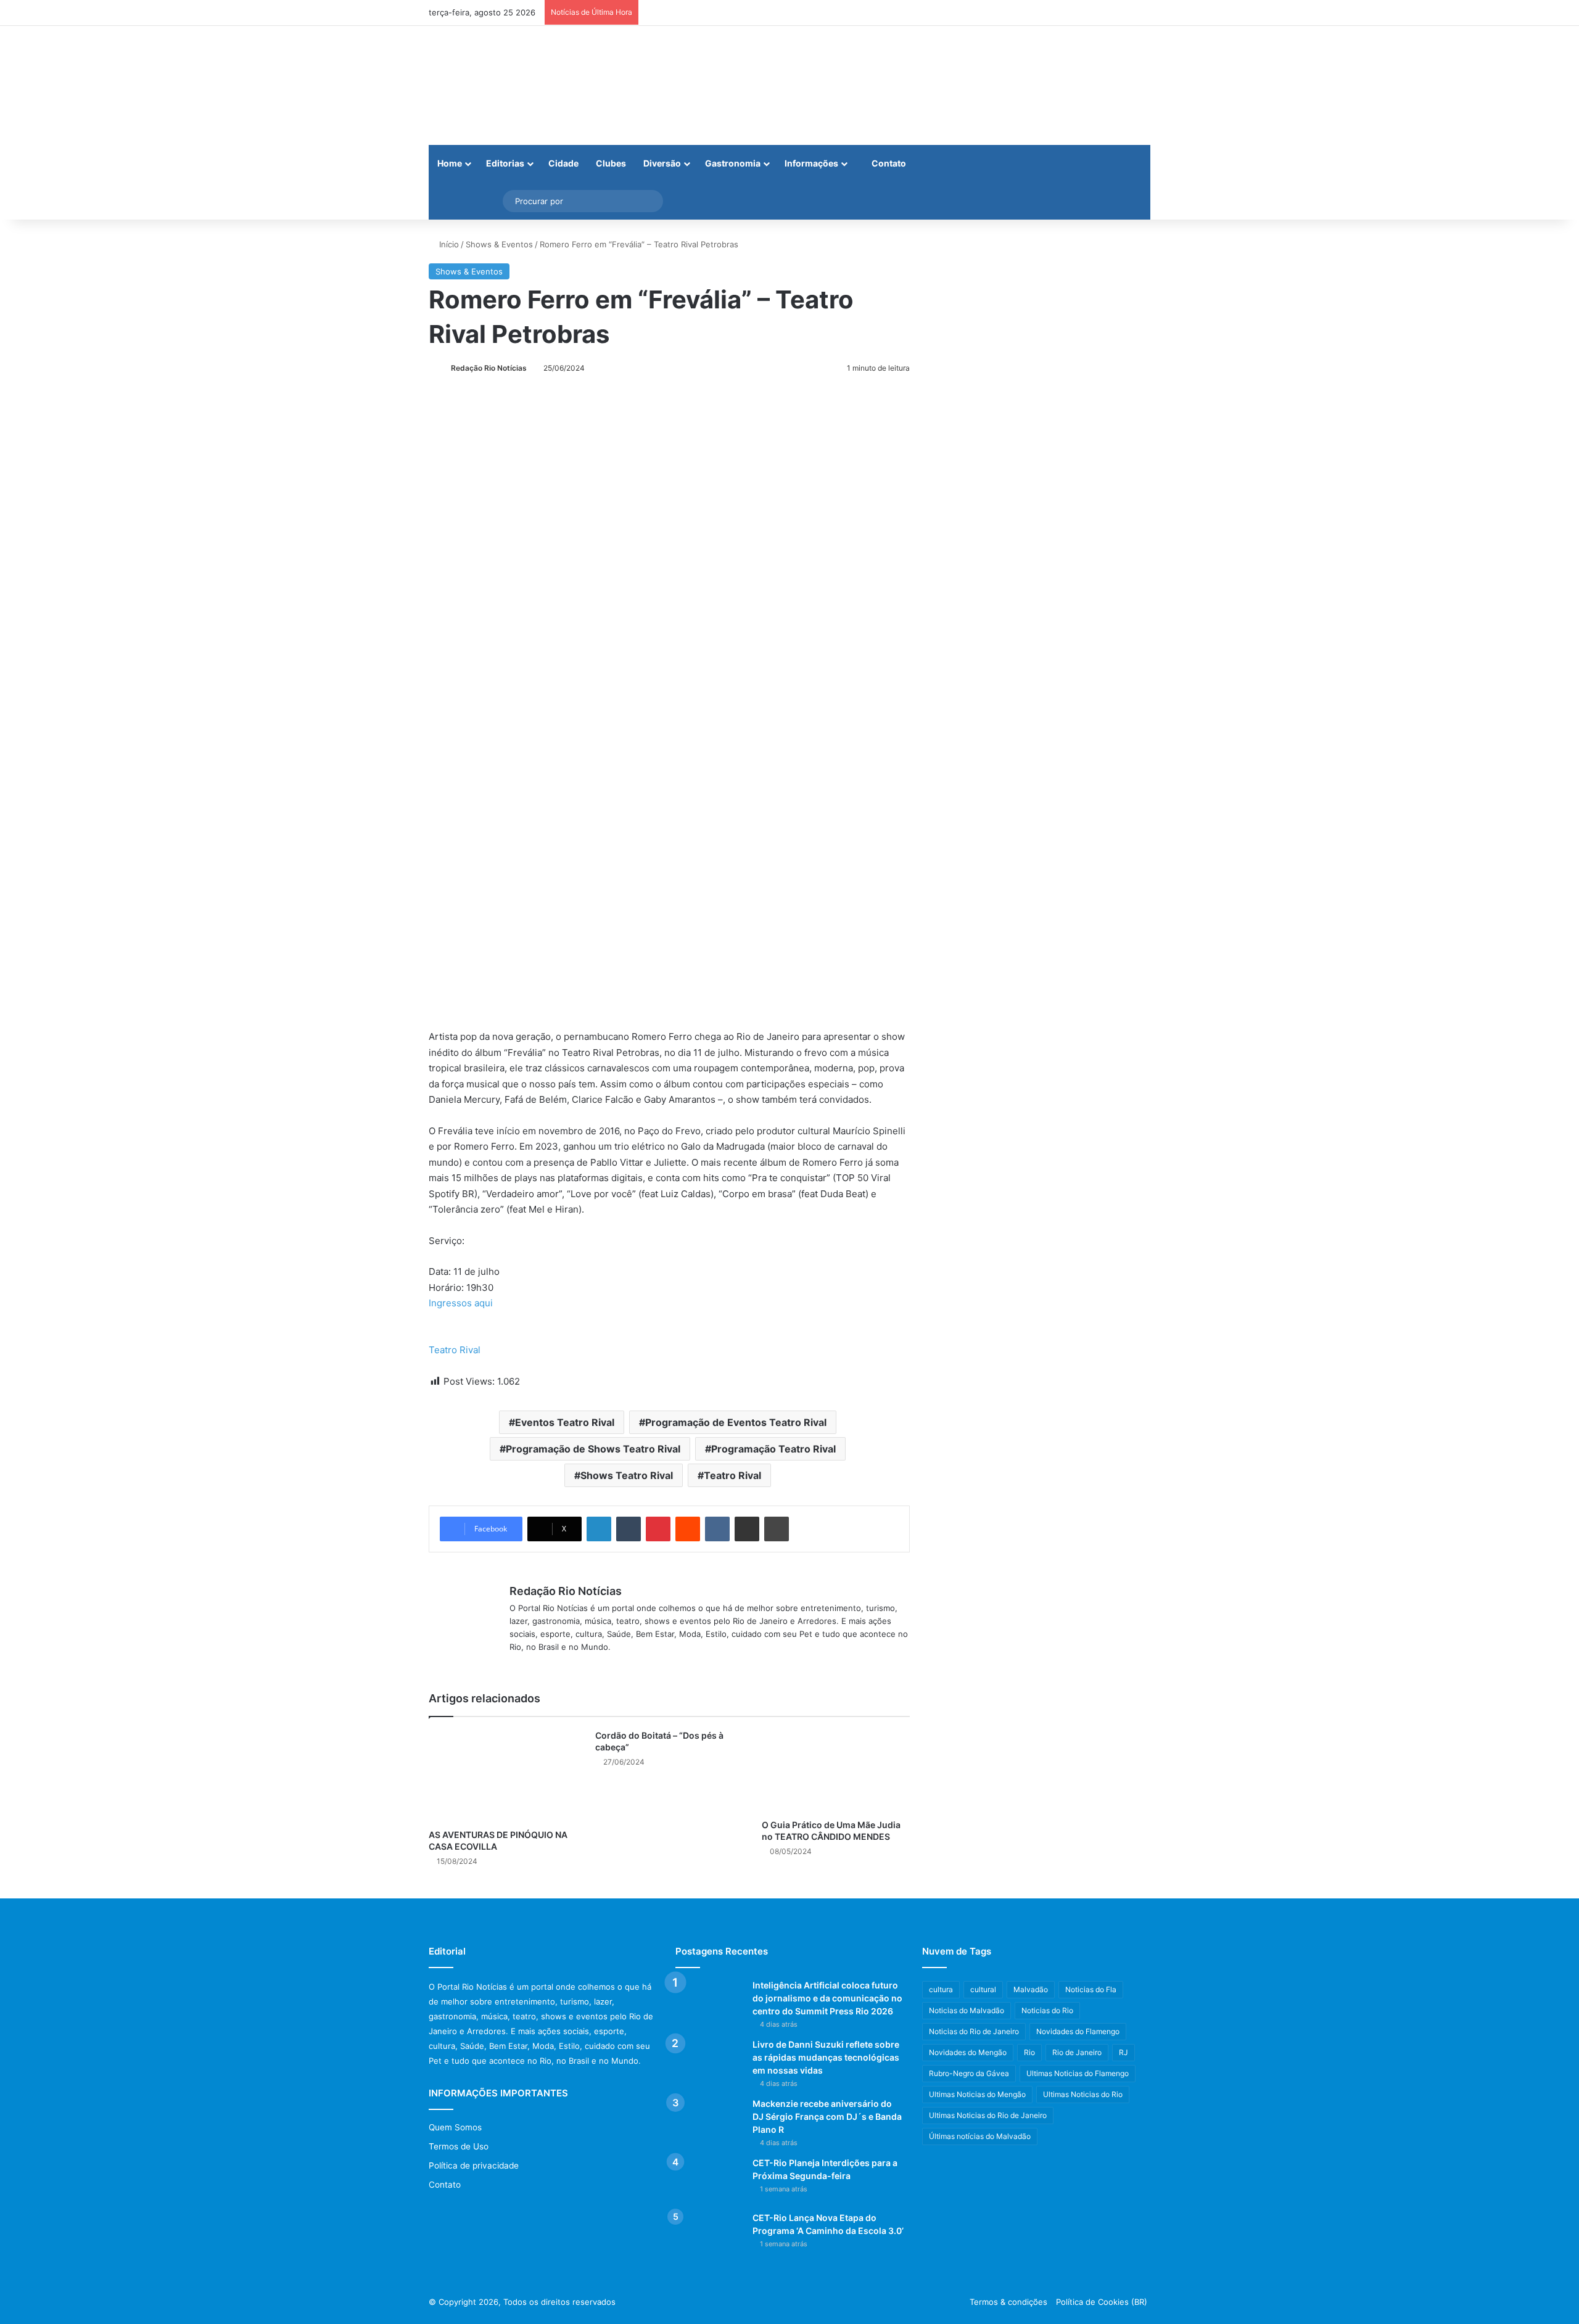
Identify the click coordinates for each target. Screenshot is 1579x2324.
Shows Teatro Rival (627, 1475)
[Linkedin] (599, 1529)
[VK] (717, 1529)
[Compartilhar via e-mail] (747, 1529)
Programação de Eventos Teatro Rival (736, 1422)
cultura (941, 1989)
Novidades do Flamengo (1078, 2031)
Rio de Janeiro (1077, 2052)
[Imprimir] (777, 1529)
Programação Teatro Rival (773, 1449)
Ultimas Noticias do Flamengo (1078, 2073)
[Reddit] (688, 1529)
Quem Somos (455, 2127)
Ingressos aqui (461, 1303)
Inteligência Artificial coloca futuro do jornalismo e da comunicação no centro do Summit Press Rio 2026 (827, 1998)
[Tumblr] (629, 1529)
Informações (811, 163)
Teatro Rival (455, 1350)
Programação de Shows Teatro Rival (593, 1449)
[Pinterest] (658, 1529)
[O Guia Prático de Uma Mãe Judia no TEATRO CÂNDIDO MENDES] (836, 1771)
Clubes (611, 163)
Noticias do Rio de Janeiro (974, 2031)
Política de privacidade (474, 2165)
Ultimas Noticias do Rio (1083, 2094)
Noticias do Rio (1047, 2010)
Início (448, 244)
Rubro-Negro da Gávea (969, 2073)
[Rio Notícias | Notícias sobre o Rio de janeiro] (506, 85)
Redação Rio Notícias (489, 368)
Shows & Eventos (499, 244)
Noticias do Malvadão (967, 2010)
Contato (888, 163)
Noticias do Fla (1091, 1989)
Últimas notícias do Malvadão (980, 2136)
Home (450, 163)
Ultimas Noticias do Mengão (977, 2094)
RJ (1123, 2052)
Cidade (563, 163)
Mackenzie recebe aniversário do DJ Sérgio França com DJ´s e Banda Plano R (827, 2116)
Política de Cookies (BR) (1102, 2302)
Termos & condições (1008, 2302)
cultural (983, 1989)
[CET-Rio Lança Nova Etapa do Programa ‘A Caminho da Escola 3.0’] (709, 2235)
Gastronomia (733, 163)
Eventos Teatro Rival (565, 1422)
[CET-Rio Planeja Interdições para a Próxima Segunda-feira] (709, 2180)
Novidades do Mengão (968, 2052)
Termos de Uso (459, 2146)
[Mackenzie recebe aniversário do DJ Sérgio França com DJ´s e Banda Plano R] (709, 2121)
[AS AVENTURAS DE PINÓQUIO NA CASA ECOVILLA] (503, 1776)
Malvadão (1031, 1989)
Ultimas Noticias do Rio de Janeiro (988, 2115)
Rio (1029, 2052)
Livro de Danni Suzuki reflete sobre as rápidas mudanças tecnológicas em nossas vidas (826, 2057)
